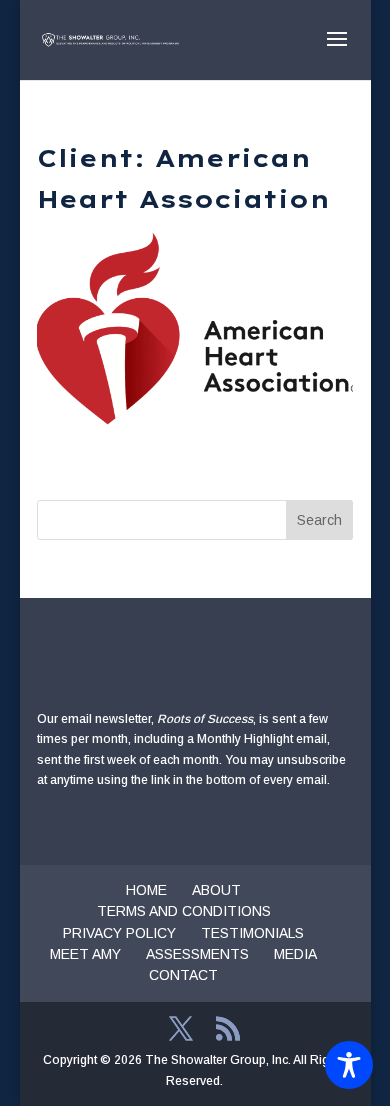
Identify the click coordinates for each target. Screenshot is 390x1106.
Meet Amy (85, 954)
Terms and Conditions (184, 911)
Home (146, 890)
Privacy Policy (119, 933)
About (216, 890)
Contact (183, 975)
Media (295, 954)
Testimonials (252, 933)
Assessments (197, 954)
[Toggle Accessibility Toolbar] (349, 1065)
